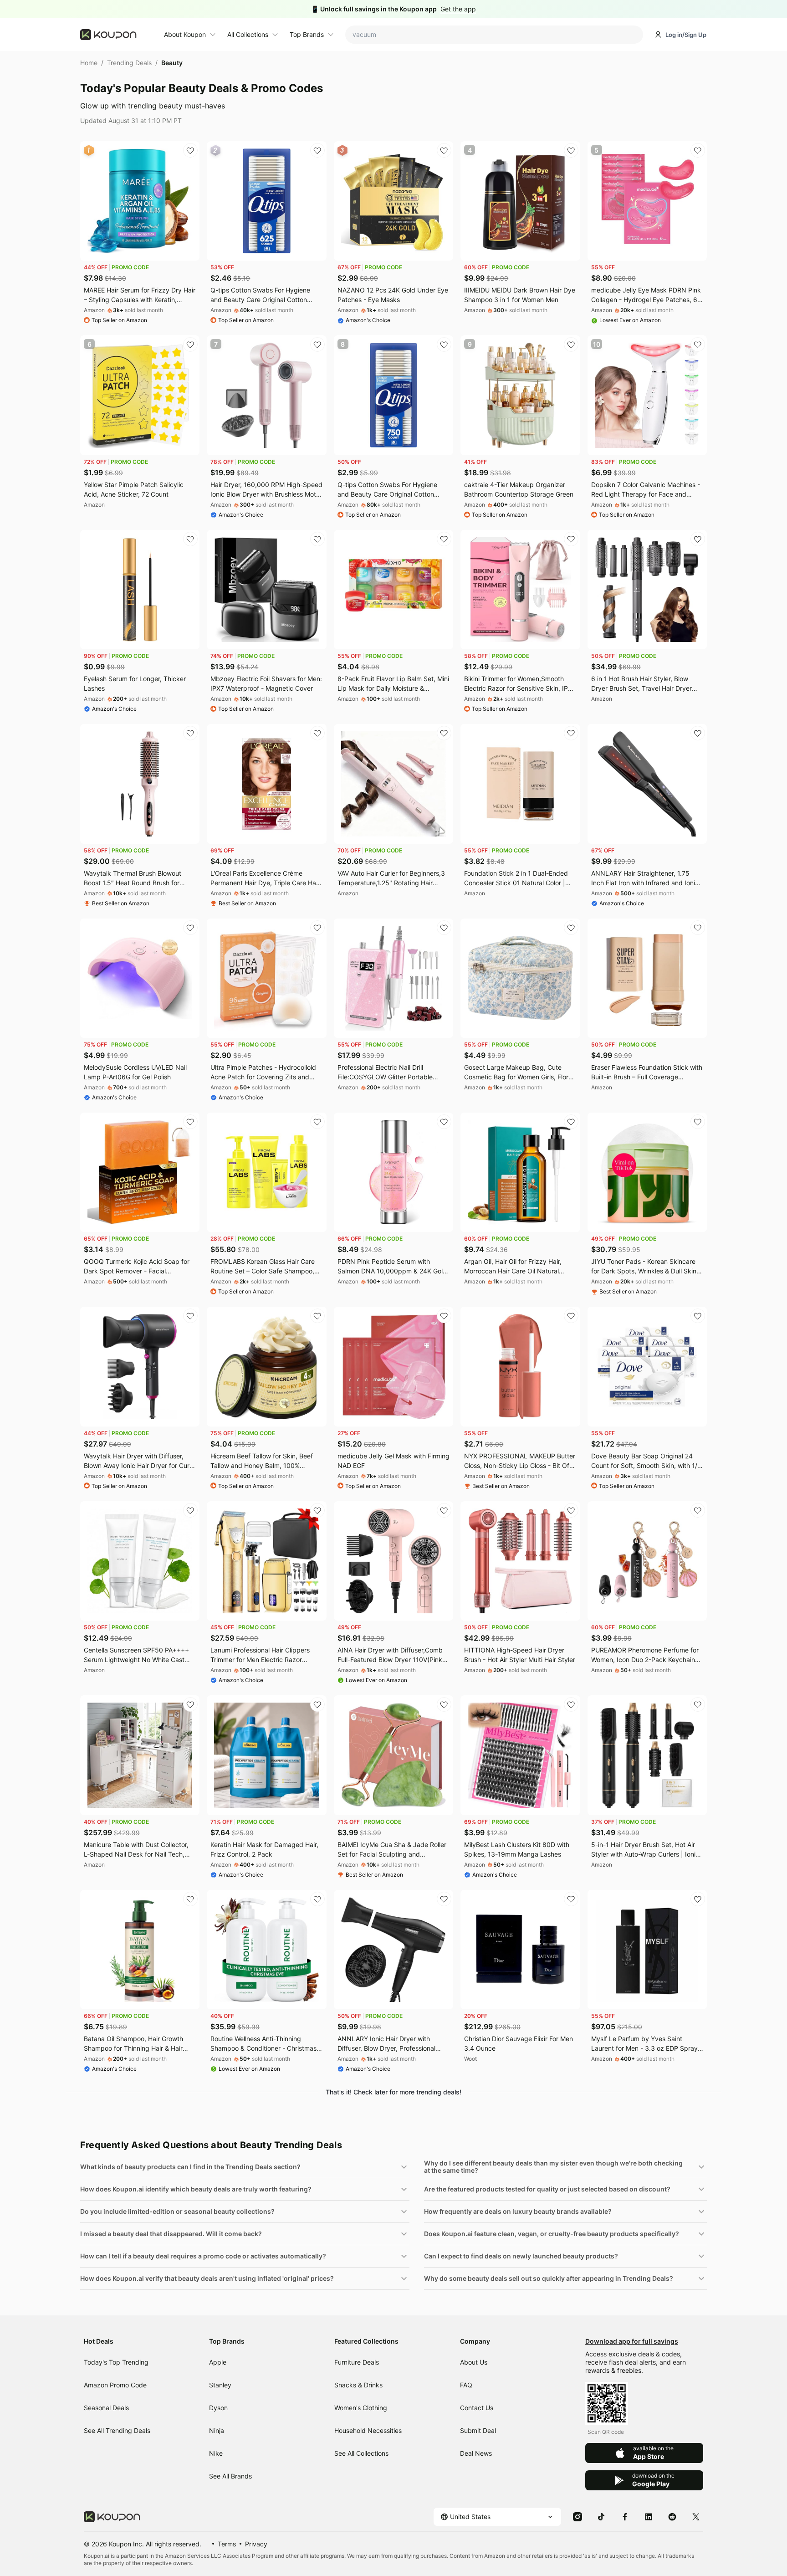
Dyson (218, 2408)
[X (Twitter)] (696, 2516)
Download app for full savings (632, 2341)
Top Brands (307, 34)
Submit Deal (478, 2430)
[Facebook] (625, 2516)
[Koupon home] (117, 35)
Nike (216, 2453)
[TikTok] (601, 2516)
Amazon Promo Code (115, 2385)
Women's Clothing (361, 2408)
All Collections (248, 34)
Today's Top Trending (116, 2362)
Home (89, 63)
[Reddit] (672, 2516)
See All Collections (361, 2453)
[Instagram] (577, 2516)
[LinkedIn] (649, 2516)
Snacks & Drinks (358, 2385)
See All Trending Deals (117, 2430)
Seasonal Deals (106, 2408)
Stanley (220, 2385)
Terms (227, 2544)
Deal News (476, 2453)
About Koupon (185, 34)
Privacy (256, 2544)
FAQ (466, 2385)
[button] (245, 2167)
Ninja (217, 2430)
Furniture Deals (357, 2362)
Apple (218, 2362)
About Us (474, 2362)
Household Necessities (368, 2430)
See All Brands (230, 2476)
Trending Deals (129, 63)
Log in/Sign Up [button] (686, 35)
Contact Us (477, 2408)
